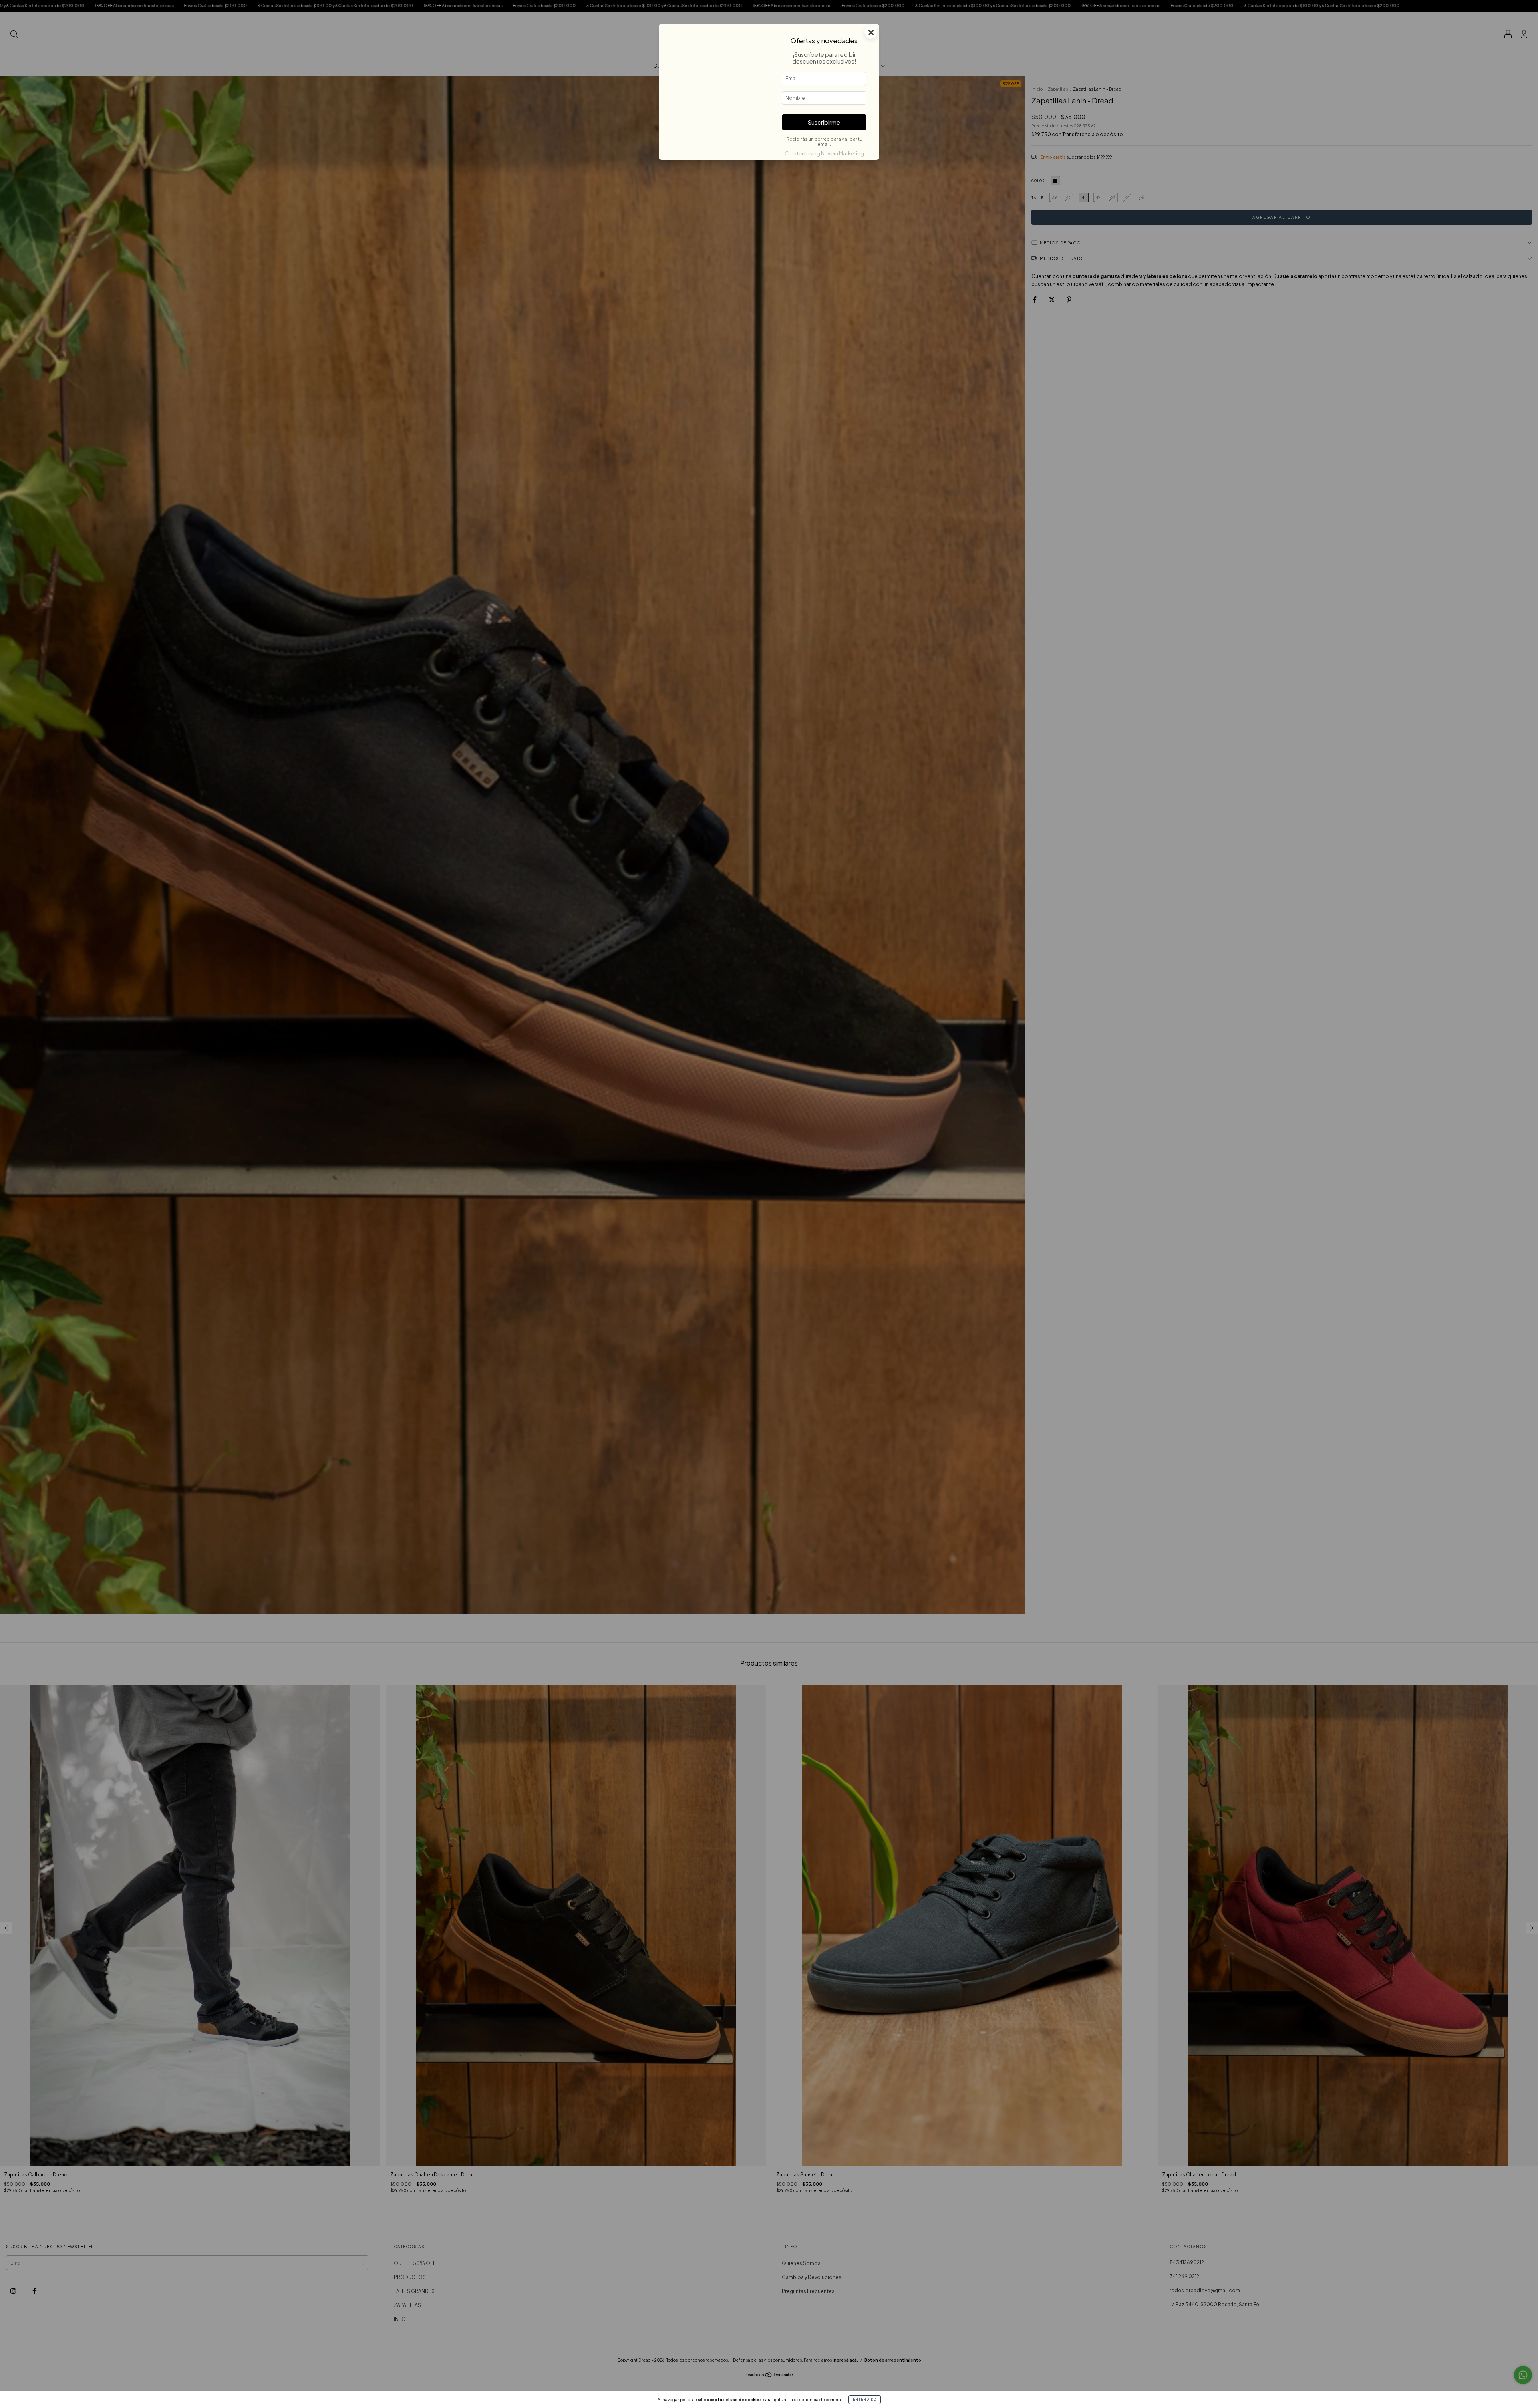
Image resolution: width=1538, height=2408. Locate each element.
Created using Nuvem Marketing (824, 153)
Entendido (865, 2400)
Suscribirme (824, 122)
